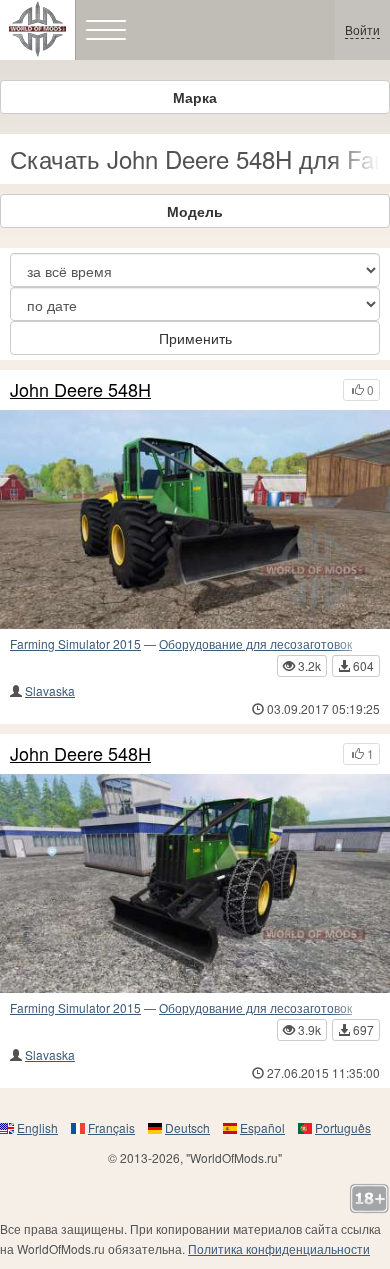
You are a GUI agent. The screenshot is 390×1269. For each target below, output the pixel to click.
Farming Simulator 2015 (75, 643)
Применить (195, 338)
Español (262, 1127)
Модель (195, 211)
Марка (195, 97)
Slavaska (50, 690)
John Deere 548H (80, 390)
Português (343, 1127)
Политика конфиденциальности (279, 1248)
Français (111, 1127)
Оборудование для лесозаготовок (255, 643)
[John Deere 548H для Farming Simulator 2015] (195, 519)
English (37, 1127)
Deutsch (187, 1127)
